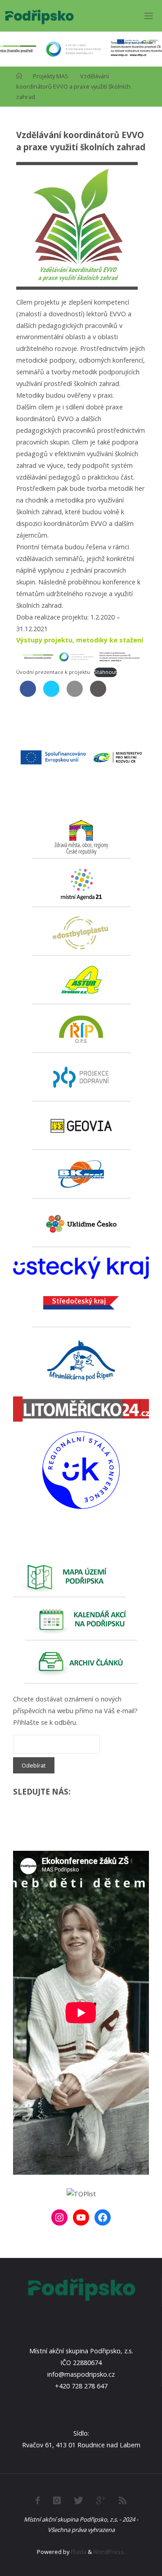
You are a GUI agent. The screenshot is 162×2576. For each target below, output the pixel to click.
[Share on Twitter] (51, 694)
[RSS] (123, 2500)
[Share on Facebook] (28, 694)
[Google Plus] (101, 2500)
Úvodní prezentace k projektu (53, 672)
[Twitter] (79, 2500)
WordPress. (109, 2552)
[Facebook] (103, 2217)
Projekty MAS (51, 76)
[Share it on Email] (75, 694)
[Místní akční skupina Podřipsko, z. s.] (39, 16)
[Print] (98, 694)
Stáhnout (106, 672)
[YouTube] (81, 2217)
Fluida (78, 2552)
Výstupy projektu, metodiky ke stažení (80, 640)
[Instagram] (59, 2217)
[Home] (19, 76)
